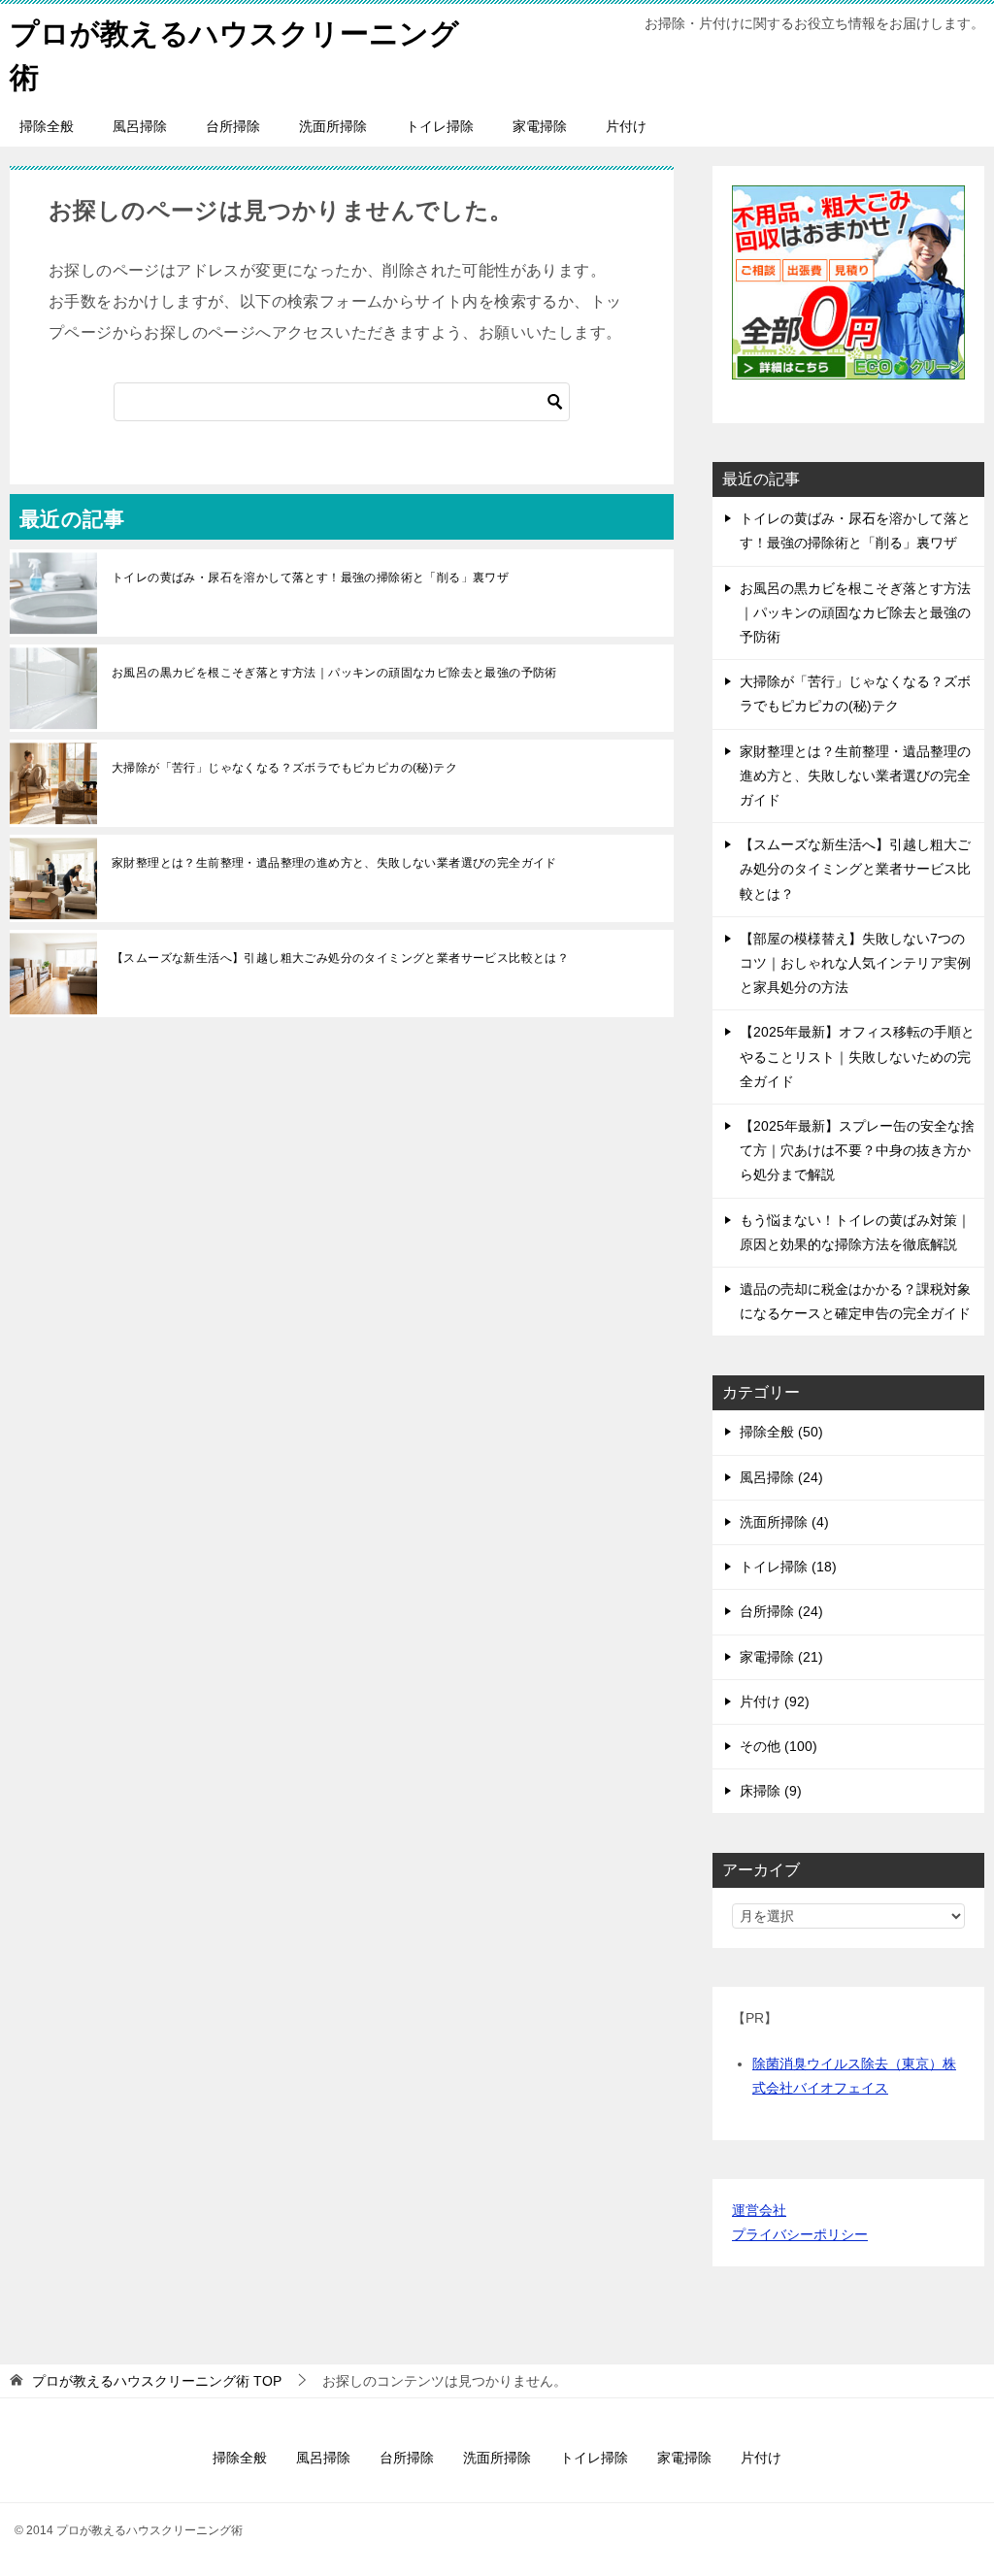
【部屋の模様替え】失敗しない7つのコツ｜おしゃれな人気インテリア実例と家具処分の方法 (855, 963)
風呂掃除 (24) (781, 1477)
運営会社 (759, 2210)
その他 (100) (779, 1746)
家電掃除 (540, 126)
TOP (157, 2381)
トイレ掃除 (440, 126)
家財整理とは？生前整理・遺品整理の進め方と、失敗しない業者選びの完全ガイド (334, 863)
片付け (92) (775, 1701)
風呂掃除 (140, 126)
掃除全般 (47, 126)
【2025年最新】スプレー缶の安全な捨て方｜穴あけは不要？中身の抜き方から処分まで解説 (857, 1150)
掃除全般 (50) (781, 1432)
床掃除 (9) (771, 1791)
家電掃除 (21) (781, 1657)
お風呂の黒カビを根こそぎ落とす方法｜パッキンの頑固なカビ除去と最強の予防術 (334, 673)
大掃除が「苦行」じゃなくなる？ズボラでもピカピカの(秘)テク (284, 768)
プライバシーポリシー (800, 2234)
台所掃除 (233, 126)
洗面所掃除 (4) (784, 1522)
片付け (626, 126)
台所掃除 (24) (781, 1611)
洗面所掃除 (333, 126)
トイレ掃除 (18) (788, 1567)
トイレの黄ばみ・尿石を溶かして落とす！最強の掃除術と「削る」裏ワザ (310, 578)
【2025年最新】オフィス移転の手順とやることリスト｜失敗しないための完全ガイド (857, 1056)
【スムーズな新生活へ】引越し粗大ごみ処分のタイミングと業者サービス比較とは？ (340, 958)
